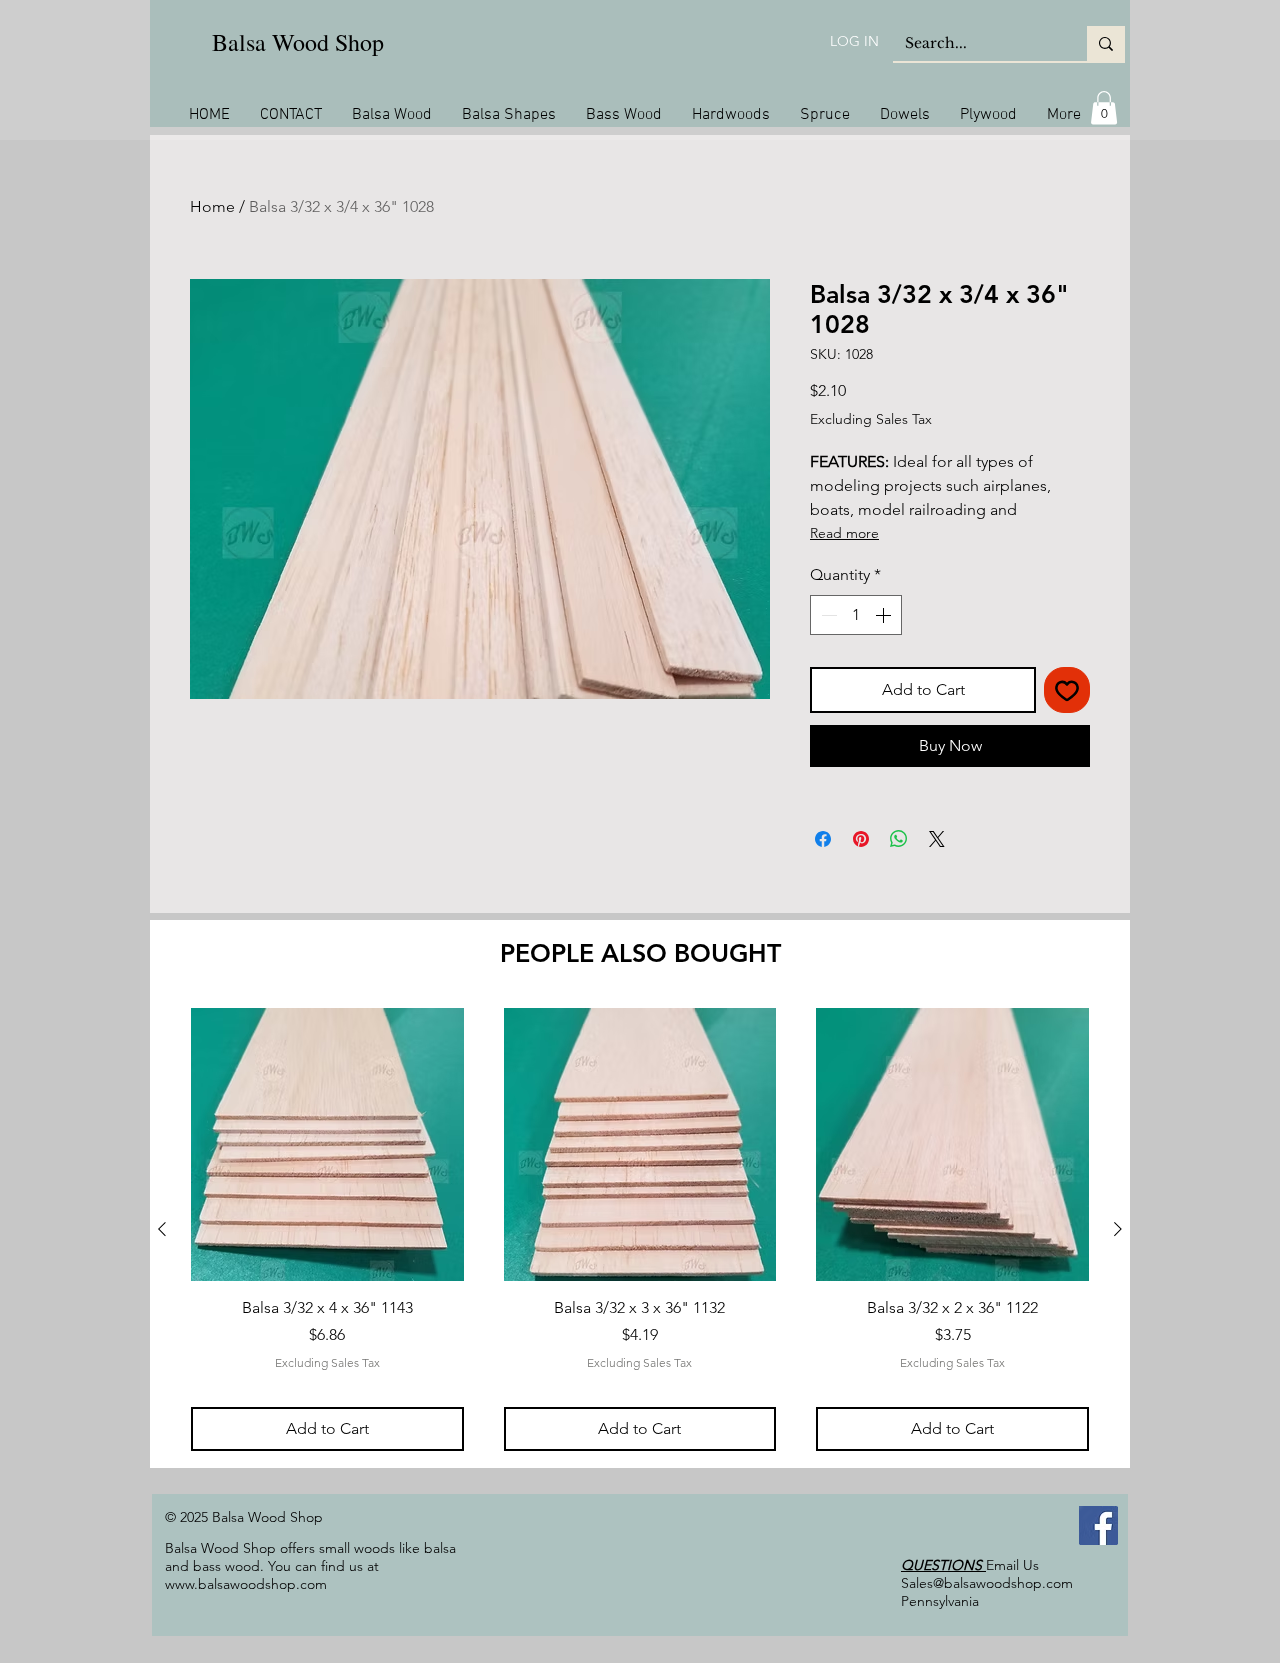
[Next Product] (1118, 1229)
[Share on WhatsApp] (899, 839)
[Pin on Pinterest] (861, 839)
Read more (844, 533)
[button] (1104, 107)
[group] (640, 1229)
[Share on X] (937, 839)
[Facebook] (1098, 1525)
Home (212, 206)
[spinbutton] (856, 615)
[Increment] (885, 615)
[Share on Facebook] (823, 839)
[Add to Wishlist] (1067, 690)
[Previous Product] (162, 1229)
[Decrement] (827, 615)
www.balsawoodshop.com (246, 1584)
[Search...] (1106, 43)
